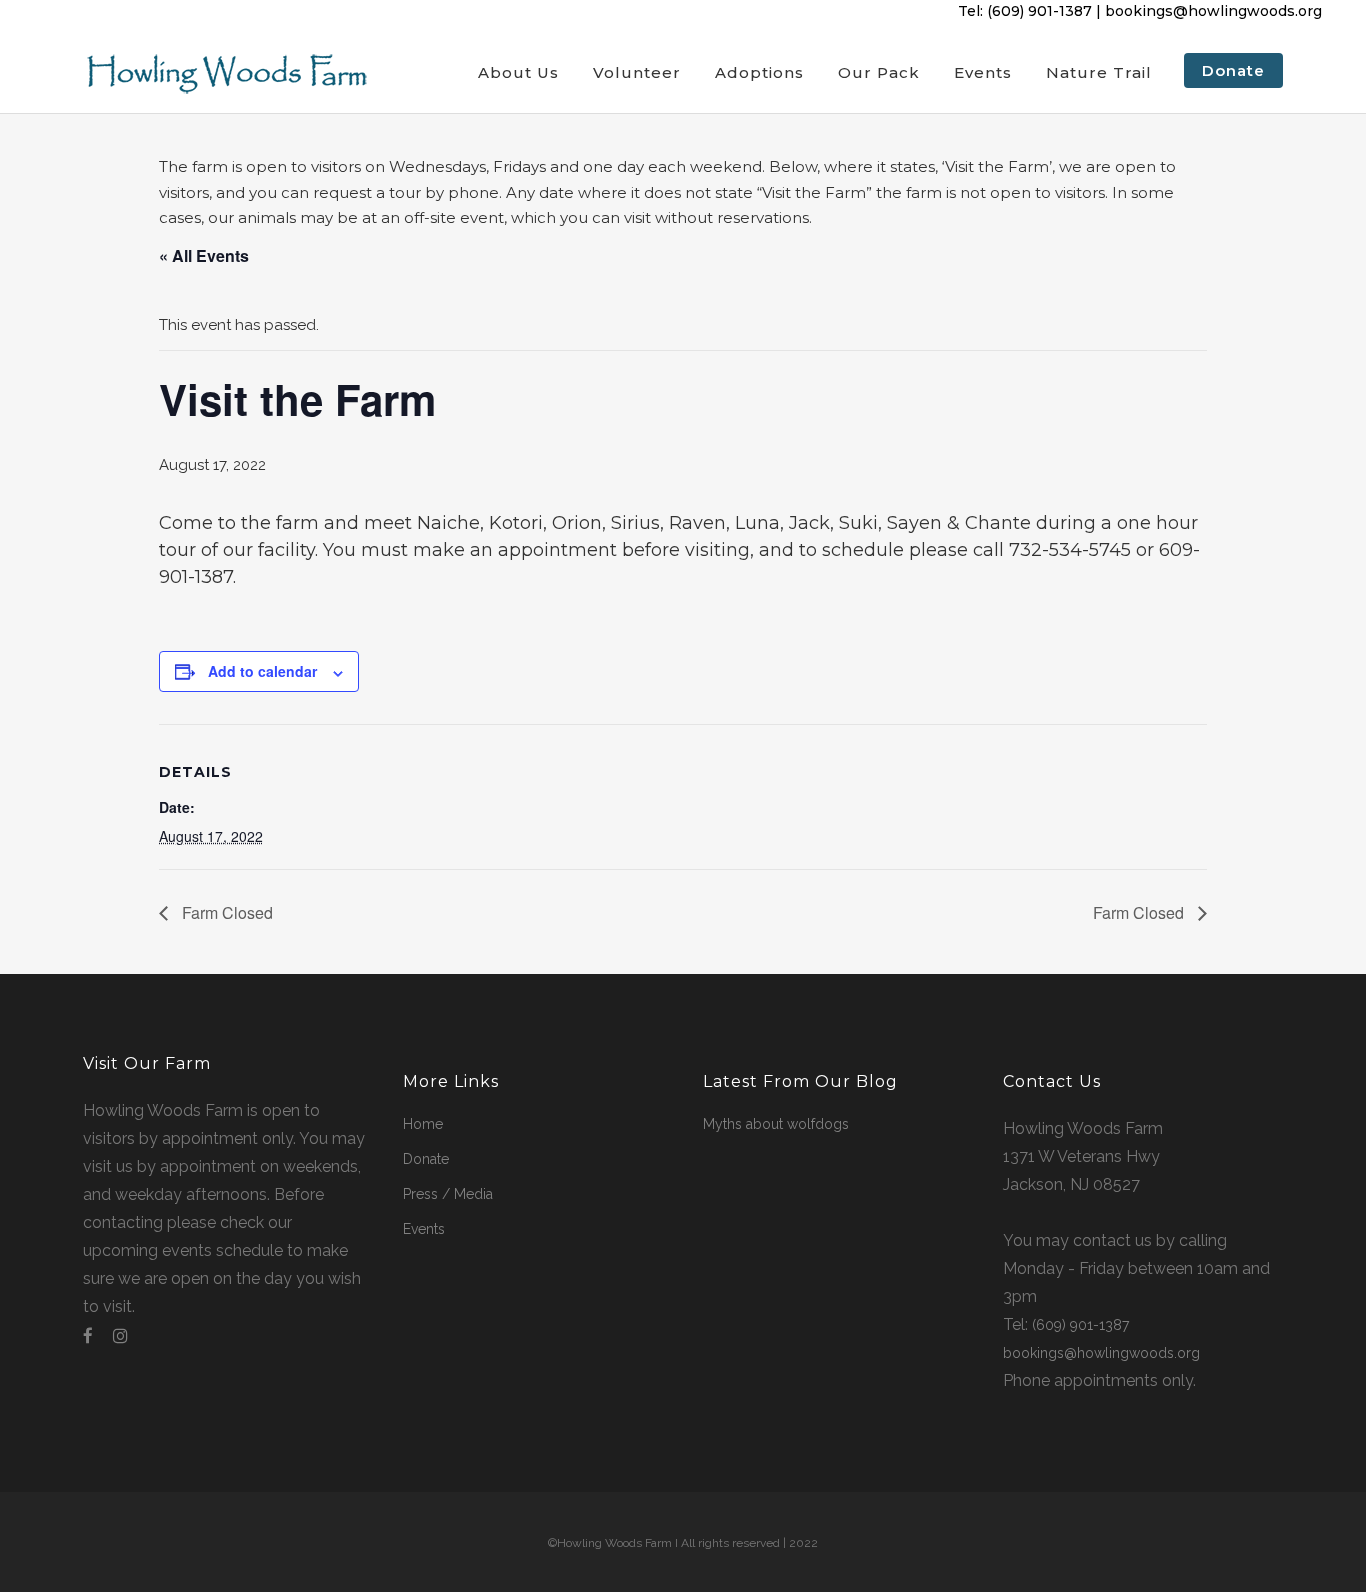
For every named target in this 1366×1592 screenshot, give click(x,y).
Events (424, 1229)
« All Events (204, 255)
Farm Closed (225, 912)
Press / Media (448, 1194)
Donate (426, 1159)
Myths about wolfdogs (776, 1124)
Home (423, 1124)
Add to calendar (262, 671)
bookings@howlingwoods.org (1213, 11)
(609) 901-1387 (1039, 11)
